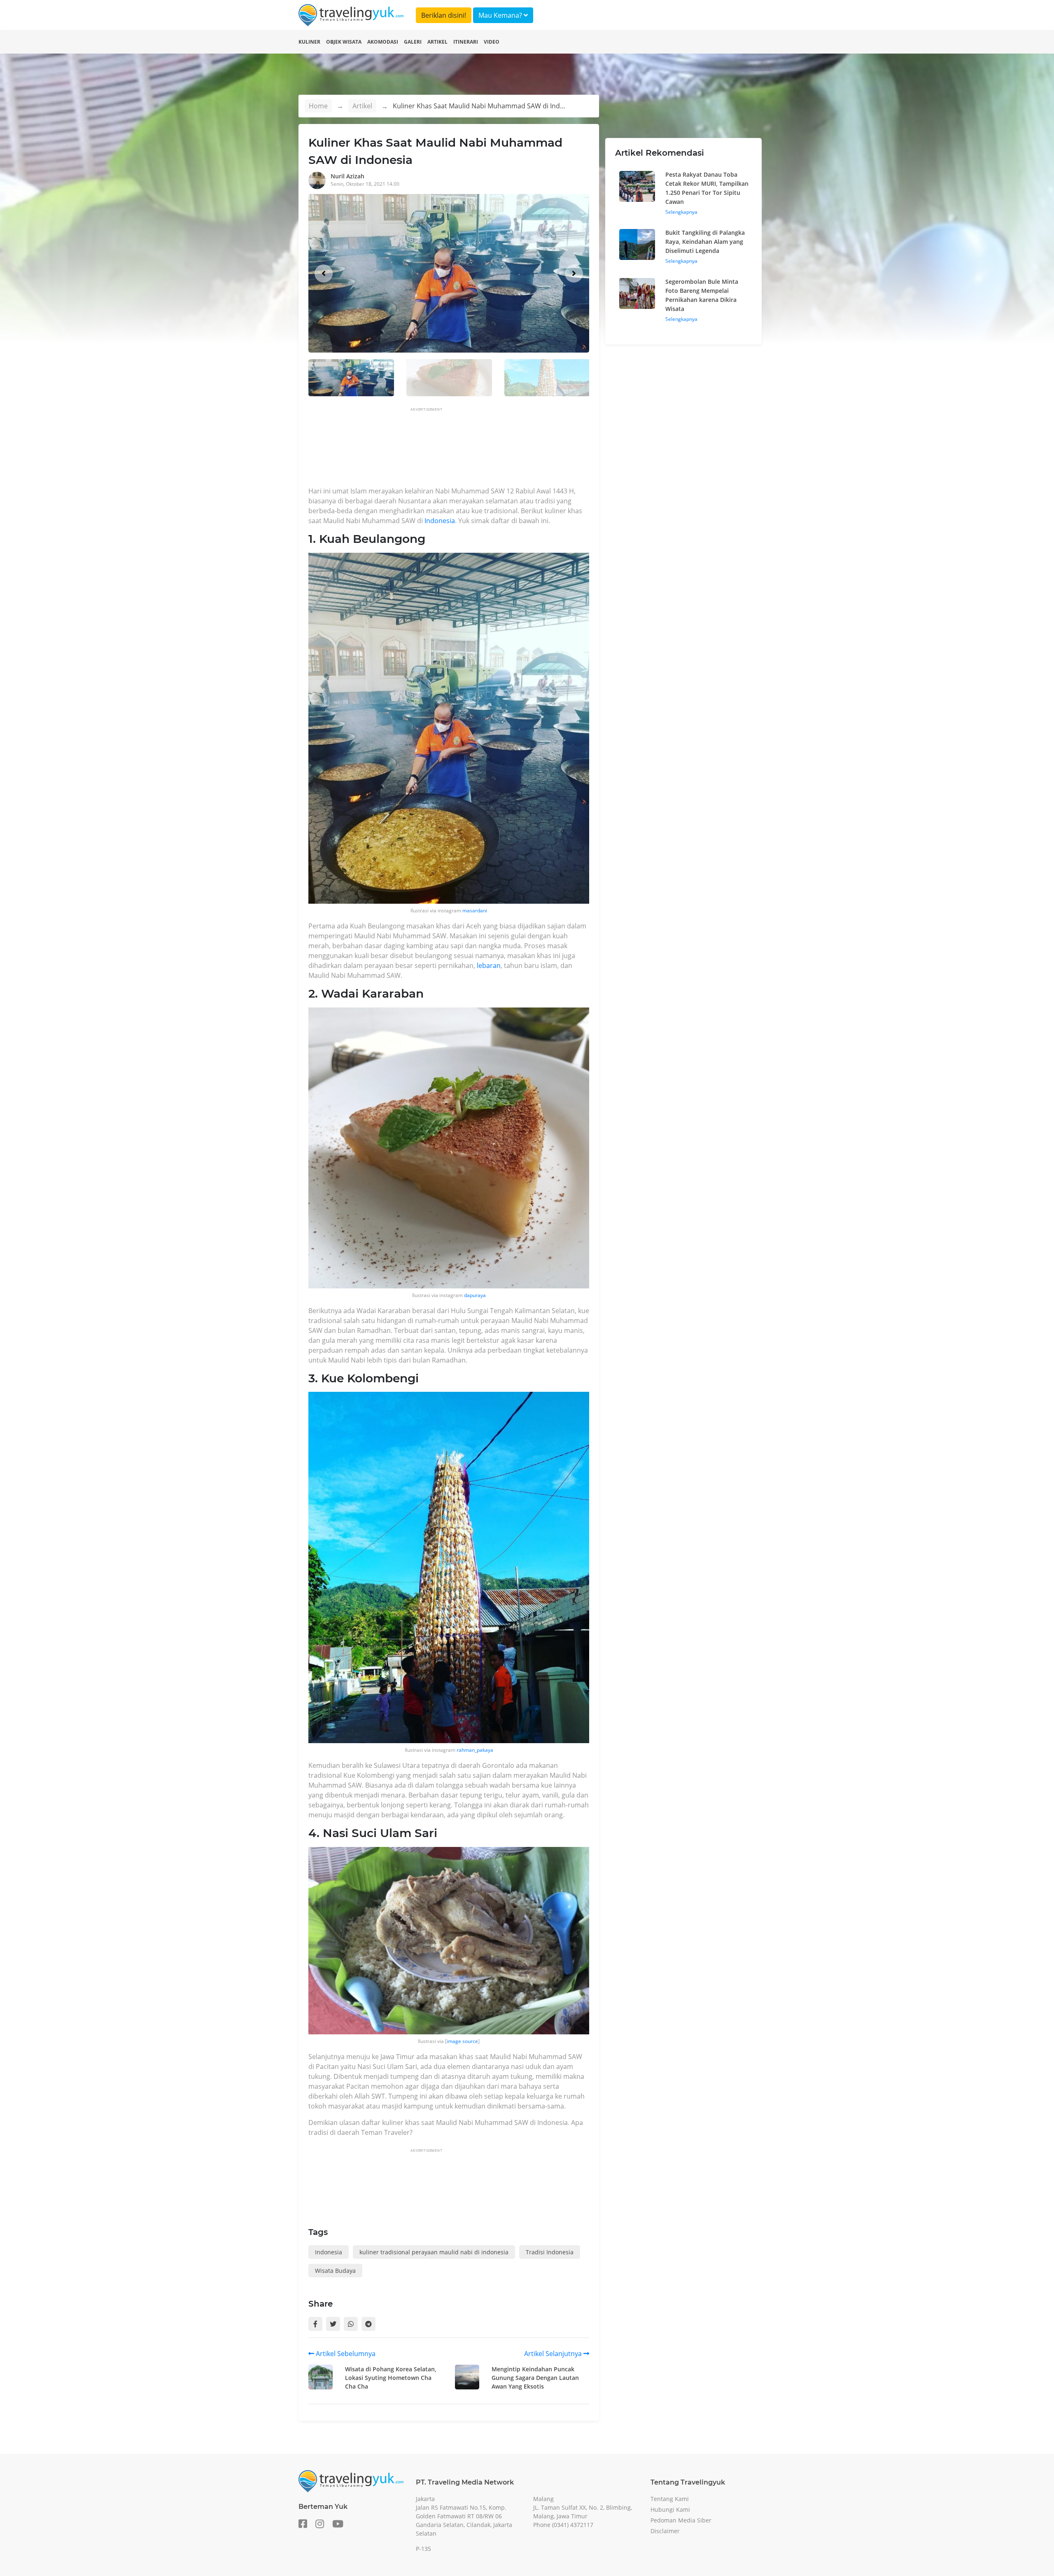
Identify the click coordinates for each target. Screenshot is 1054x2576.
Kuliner (309, 42)
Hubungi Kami (670, 2509)
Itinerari (466, 42)
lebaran (489, 965)
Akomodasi (383, 42)
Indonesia (440, 521)
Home (318, 106)
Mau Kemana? (501, 15)
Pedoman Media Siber (681, 2520)
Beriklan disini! (444, 15)
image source (462, 2041)
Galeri (413, 42)
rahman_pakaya (475, 1750)
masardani (475, 910)
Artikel (437, 42)
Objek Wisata (344, 42)
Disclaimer (665, 2531)
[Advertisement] (458, 449)
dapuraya (475, 1295)
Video (492, 42)
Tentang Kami (670, 2499)
